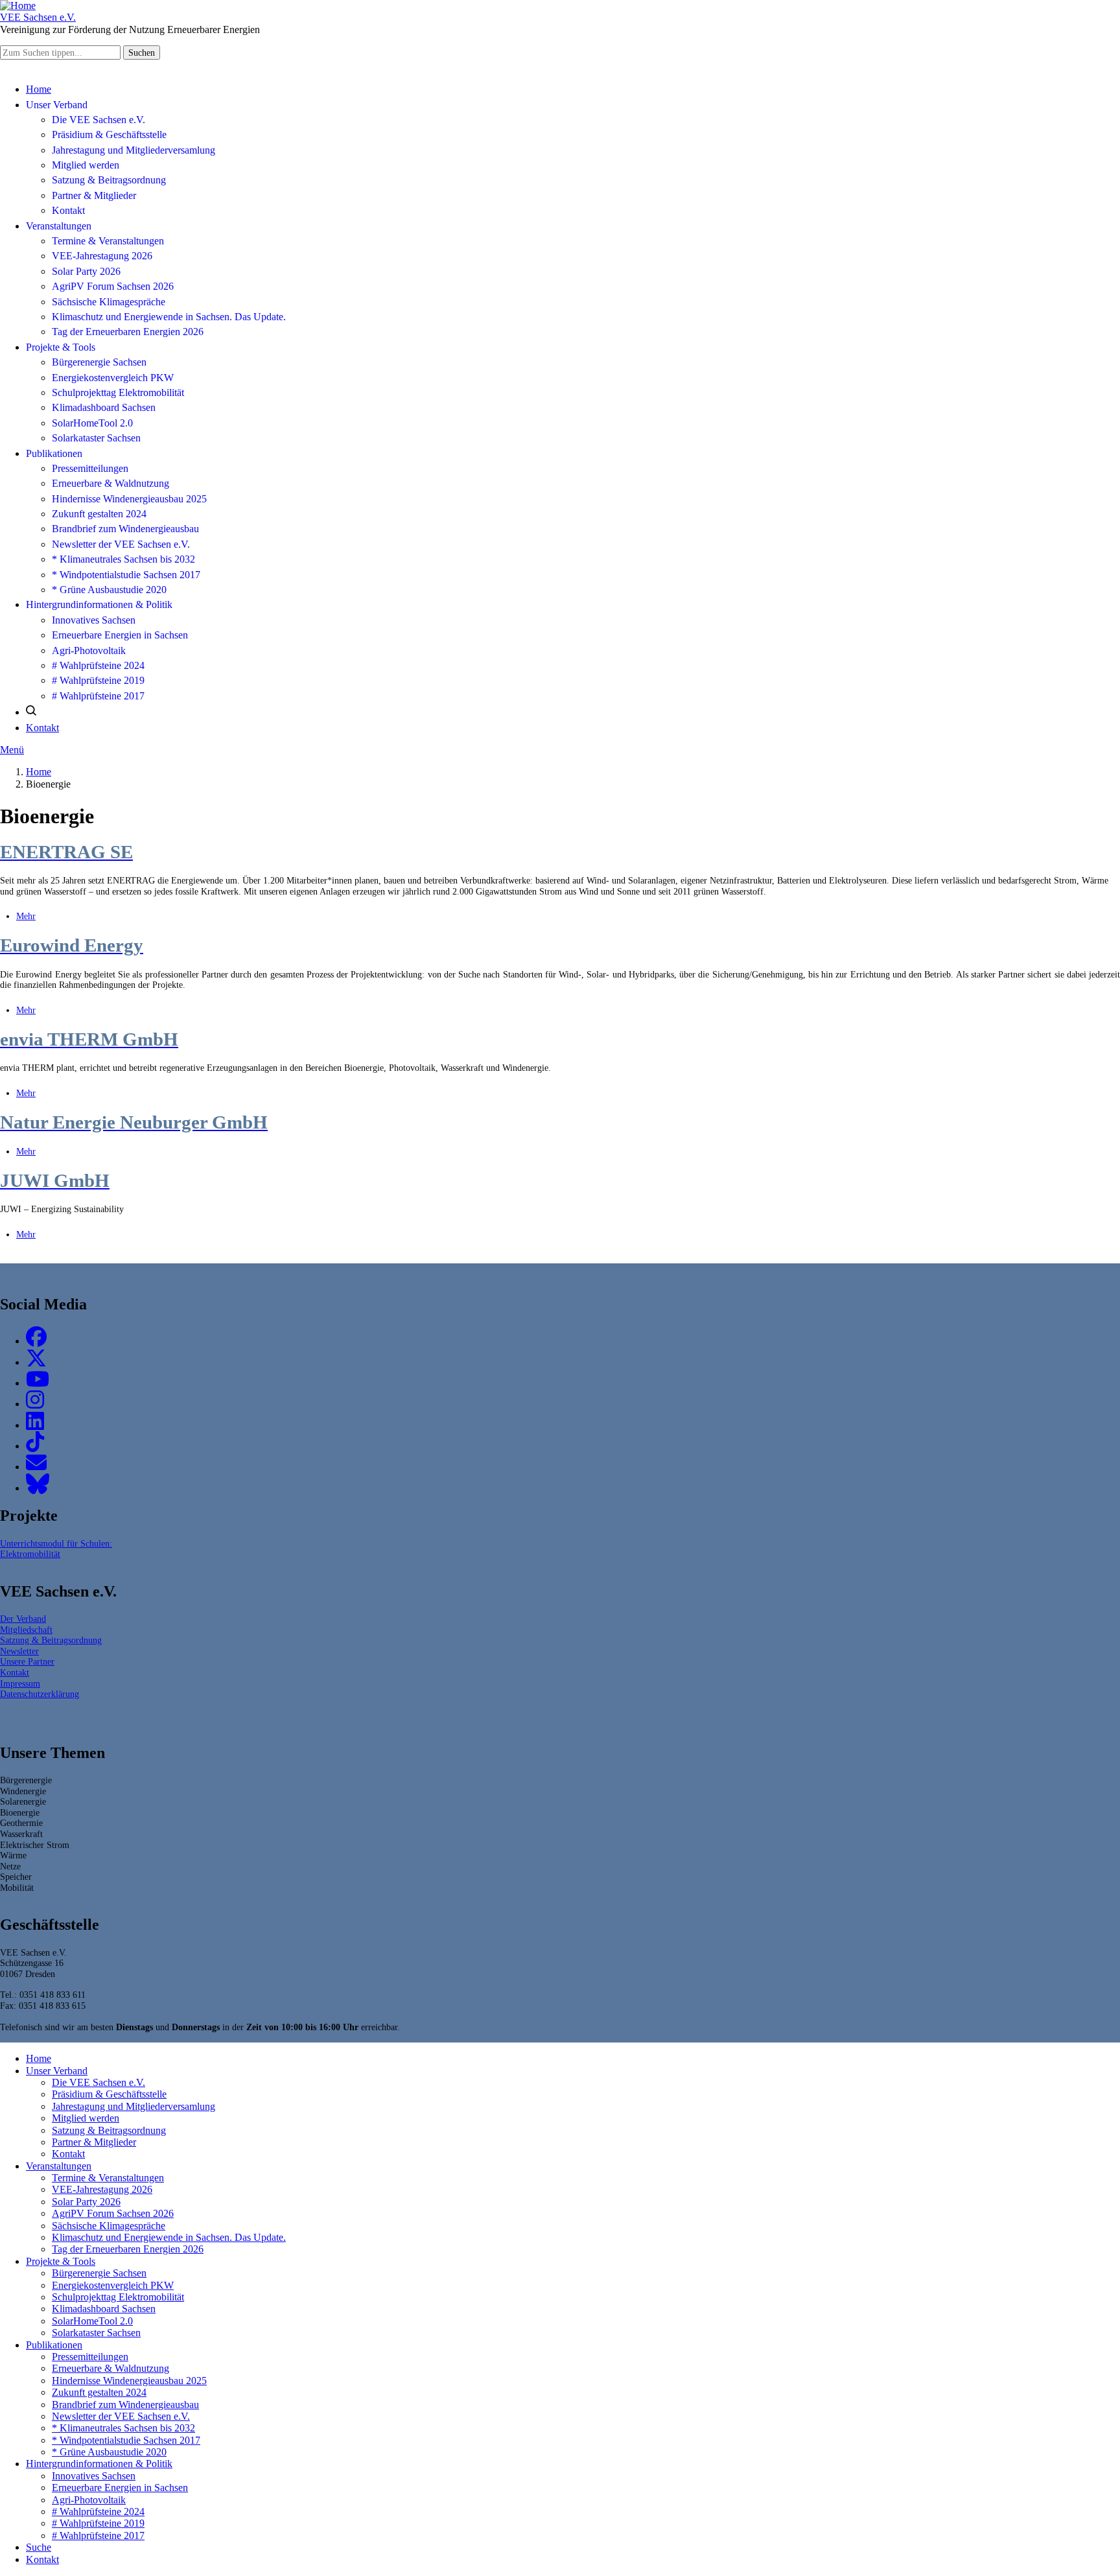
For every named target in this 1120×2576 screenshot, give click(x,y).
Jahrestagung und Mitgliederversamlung (134, 150)
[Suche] (31, 712)
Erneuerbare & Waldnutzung (111, 483)
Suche (39, 2547)
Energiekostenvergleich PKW (113, 378)
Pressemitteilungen (90, 468)
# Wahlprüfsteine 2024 (98, 665)
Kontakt (68, 210)
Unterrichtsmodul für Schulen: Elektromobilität (56, 1549)
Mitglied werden (86, 165)
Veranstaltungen (59, 226)
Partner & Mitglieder (94, 195)
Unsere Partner (27, 1661)
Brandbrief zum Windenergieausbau (125, 529)
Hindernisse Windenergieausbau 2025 (129, 499)
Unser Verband (57, 105)
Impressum (20, 1683)
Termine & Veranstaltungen (108, 241)
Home (39, 89)
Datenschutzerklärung (40, 1694)
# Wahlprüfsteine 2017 (98, 696)
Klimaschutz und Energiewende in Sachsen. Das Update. (169, 317)
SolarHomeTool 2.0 (92, 423)
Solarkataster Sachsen (96, 438)
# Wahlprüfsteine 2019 (98, 680)
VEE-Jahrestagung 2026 (102, 256)
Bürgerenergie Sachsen (99, 362)
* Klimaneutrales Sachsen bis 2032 (123, 559)
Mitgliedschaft (26, 1630)
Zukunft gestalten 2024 (99, 514)
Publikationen (54, 453)
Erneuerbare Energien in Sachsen (120, 635)
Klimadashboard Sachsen (104, 407)
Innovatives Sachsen (94, 620)
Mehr (26, 916)
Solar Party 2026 (86, 271)
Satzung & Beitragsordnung (109, 180)
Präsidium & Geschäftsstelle (109, 135)
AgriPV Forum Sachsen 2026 (113, 286)
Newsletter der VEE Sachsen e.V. (121, 544)
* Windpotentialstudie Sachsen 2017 (126, 575)
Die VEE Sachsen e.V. (99, 120)
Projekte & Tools (61, 347)
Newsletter (19, 1651)
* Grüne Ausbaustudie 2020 (109, 590)
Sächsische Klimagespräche (109, 302)
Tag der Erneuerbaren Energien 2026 (128, 332)
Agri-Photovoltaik (89, 650)
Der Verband (23, 1619)
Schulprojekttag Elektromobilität (118, 392)
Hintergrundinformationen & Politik (99, 604)
